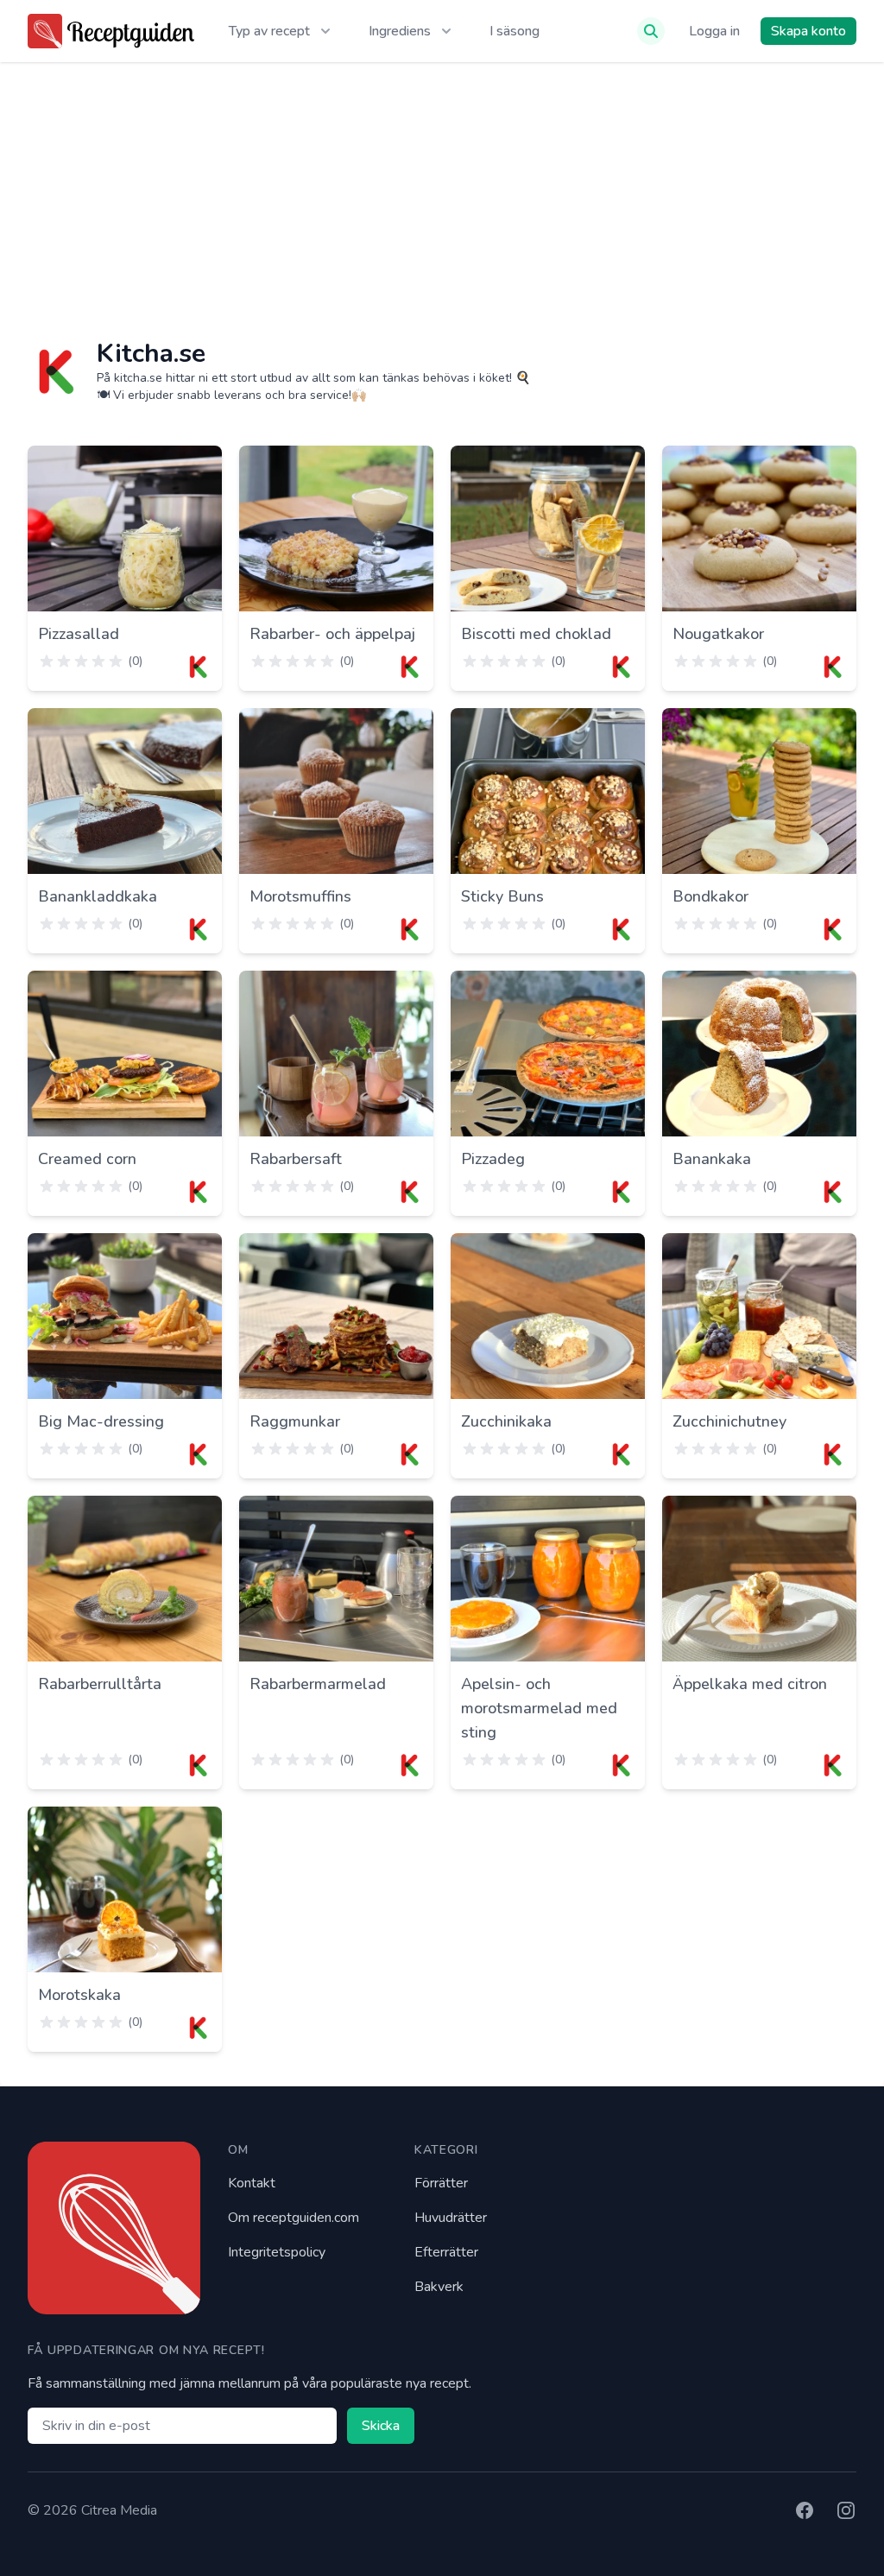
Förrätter (441, 2183)
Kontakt (252, 2183)
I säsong (515, 31)
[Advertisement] (442, 200)
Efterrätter (446, 2252)
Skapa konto (808, 31)
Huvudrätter (451, 2218)
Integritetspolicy (277, 2252)
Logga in (714, 31)
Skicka (381, 2426)
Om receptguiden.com (294, 2218)
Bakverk (439, 2287)
